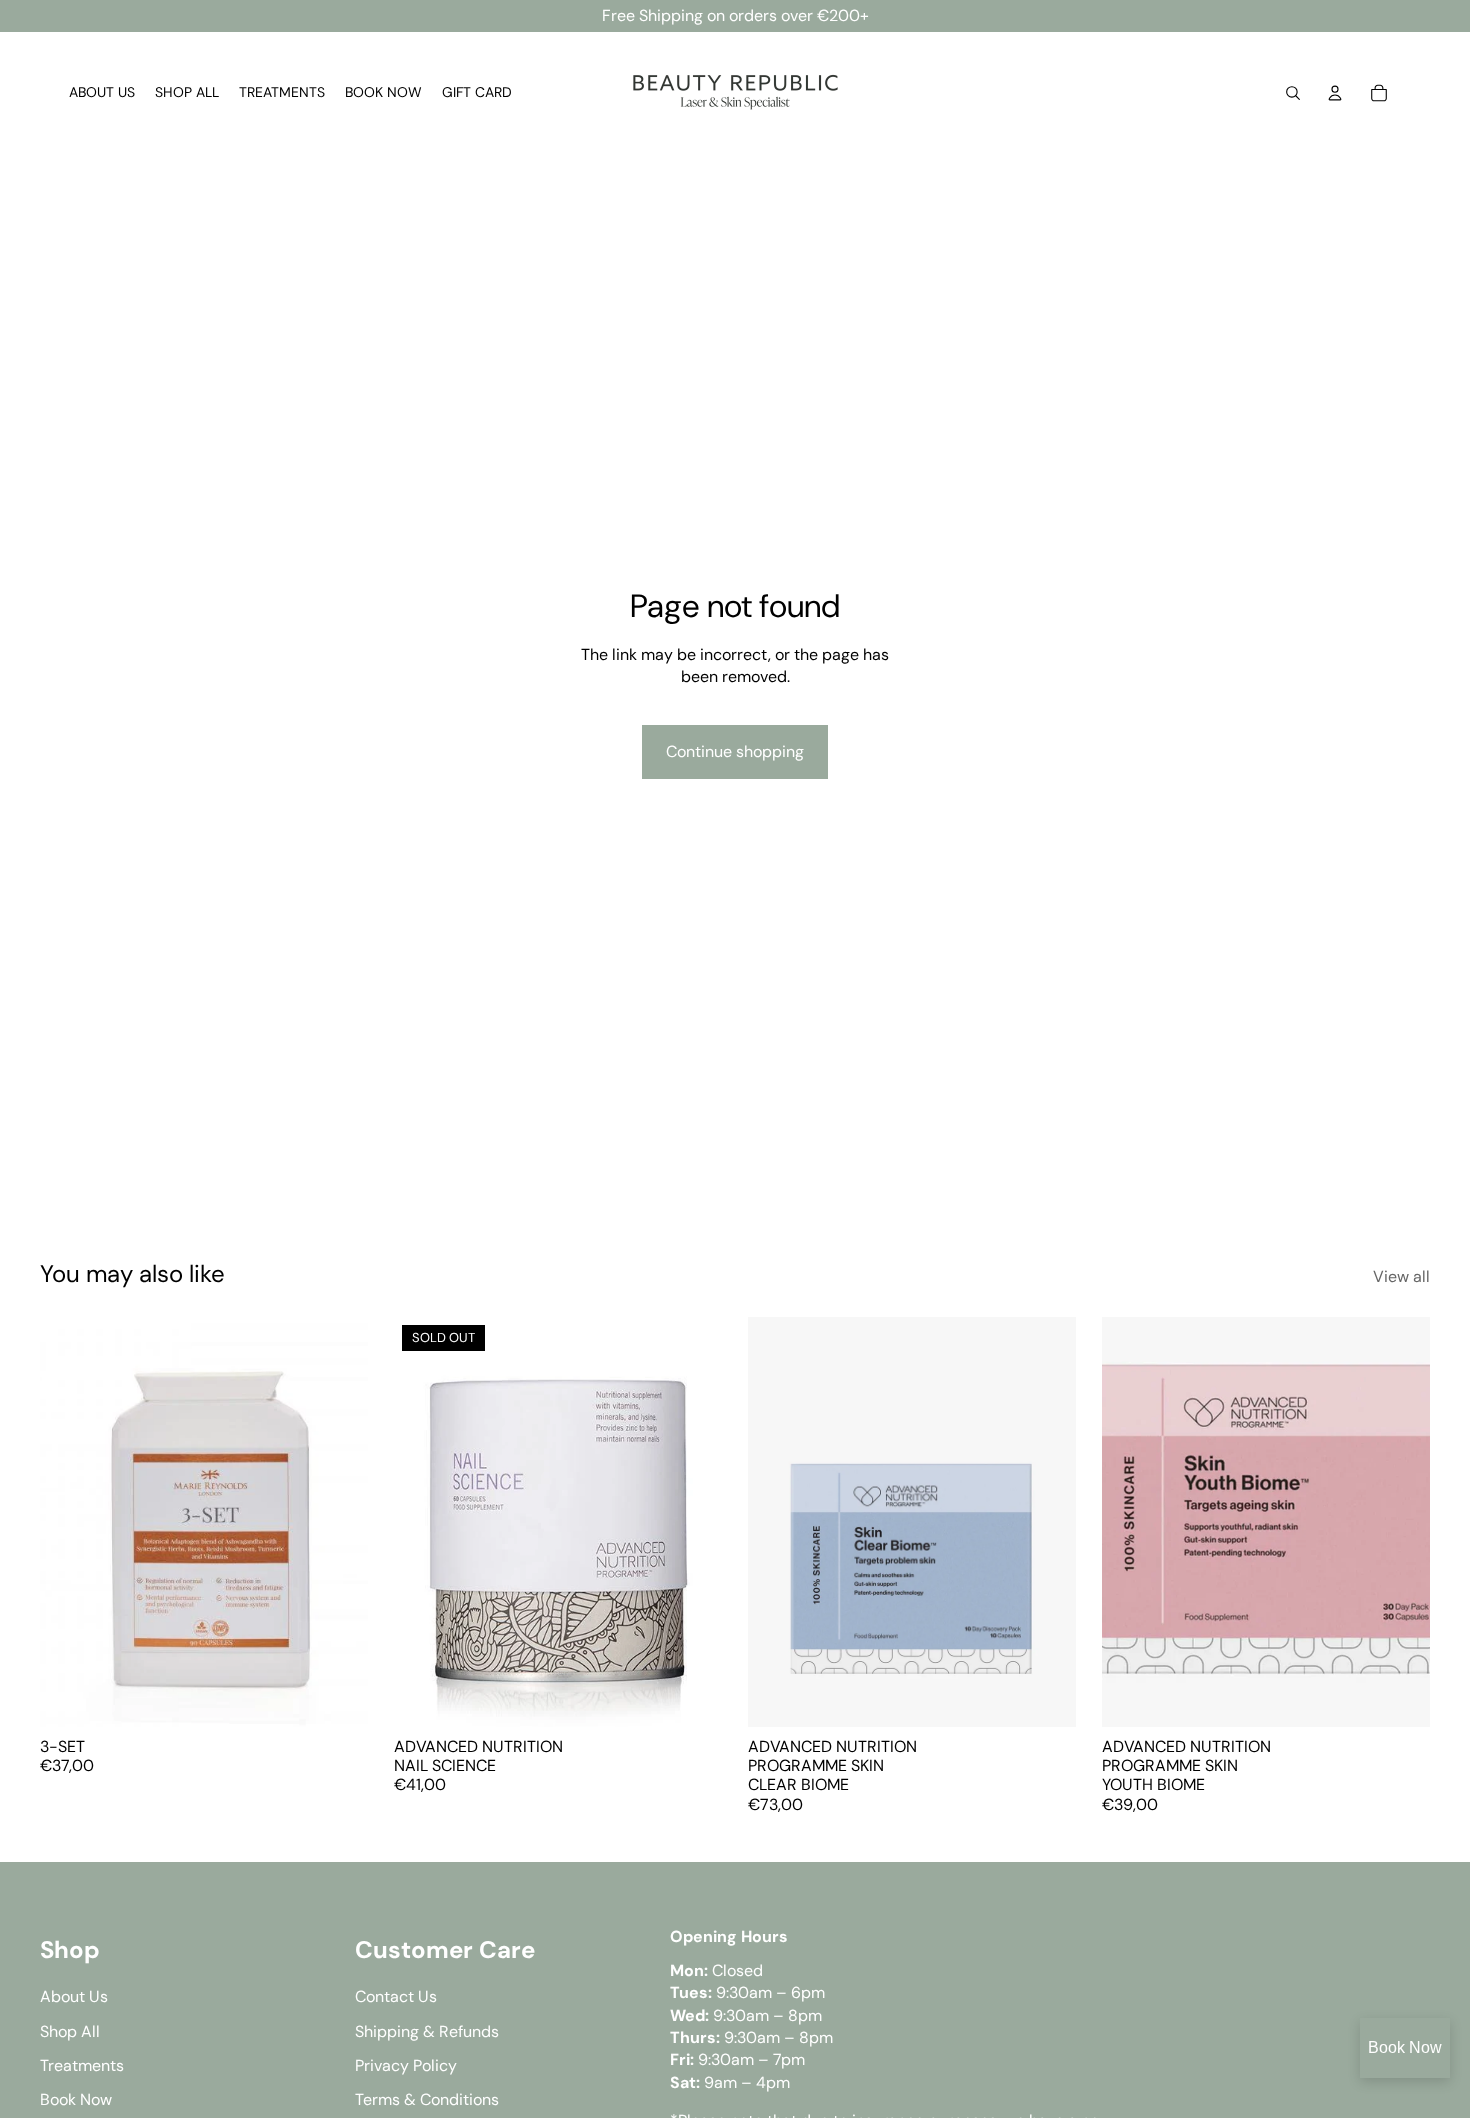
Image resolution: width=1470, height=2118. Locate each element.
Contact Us (396, 1996)
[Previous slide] (778, 1522)
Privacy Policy (406, 2065)
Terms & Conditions (427, 2099)
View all (1401, 1276)
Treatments (82, 2065)
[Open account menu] (1335, 93)
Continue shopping (735, 751)
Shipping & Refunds (427, 2031)
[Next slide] (1046, 1522)
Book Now (1405, 2047)
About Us (74, 1996)
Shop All (70, 2031)
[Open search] (1293, 93)
